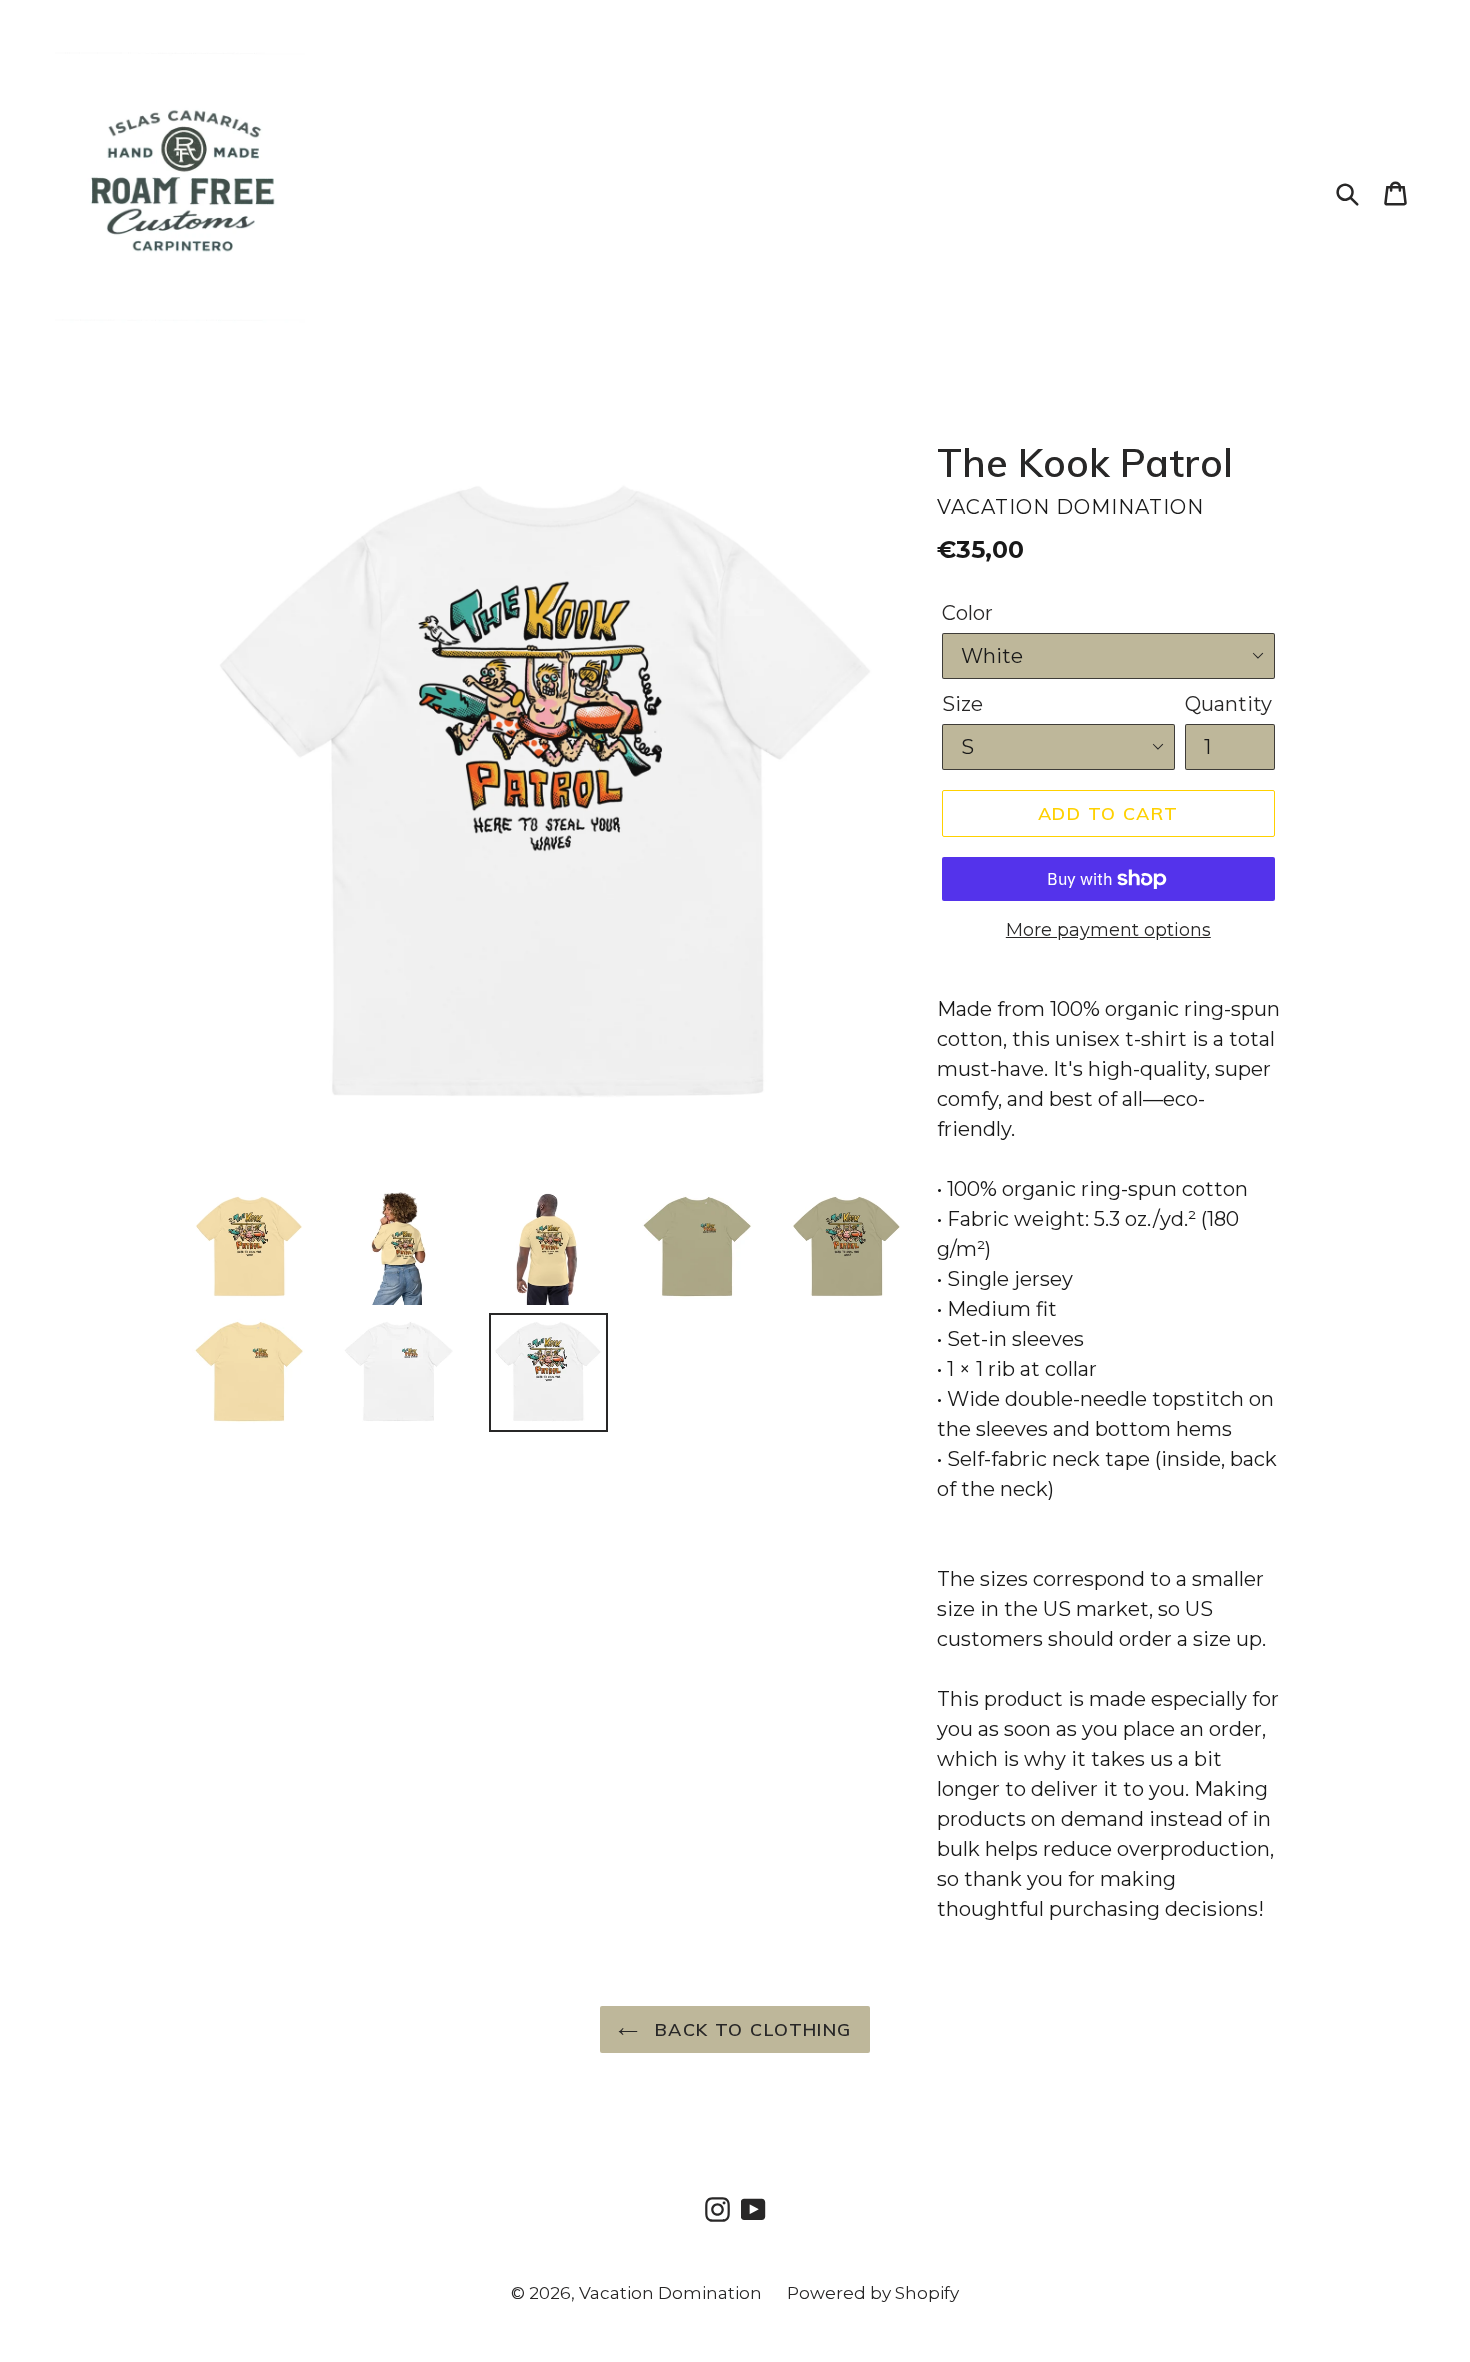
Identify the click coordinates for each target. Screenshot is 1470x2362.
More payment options (1108, 930)
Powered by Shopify (873, 2293)
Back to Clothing (749, 2029)
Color (967, 613)
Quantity (1228, 704)
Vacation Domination (670, 2293)
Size (962, 704)
